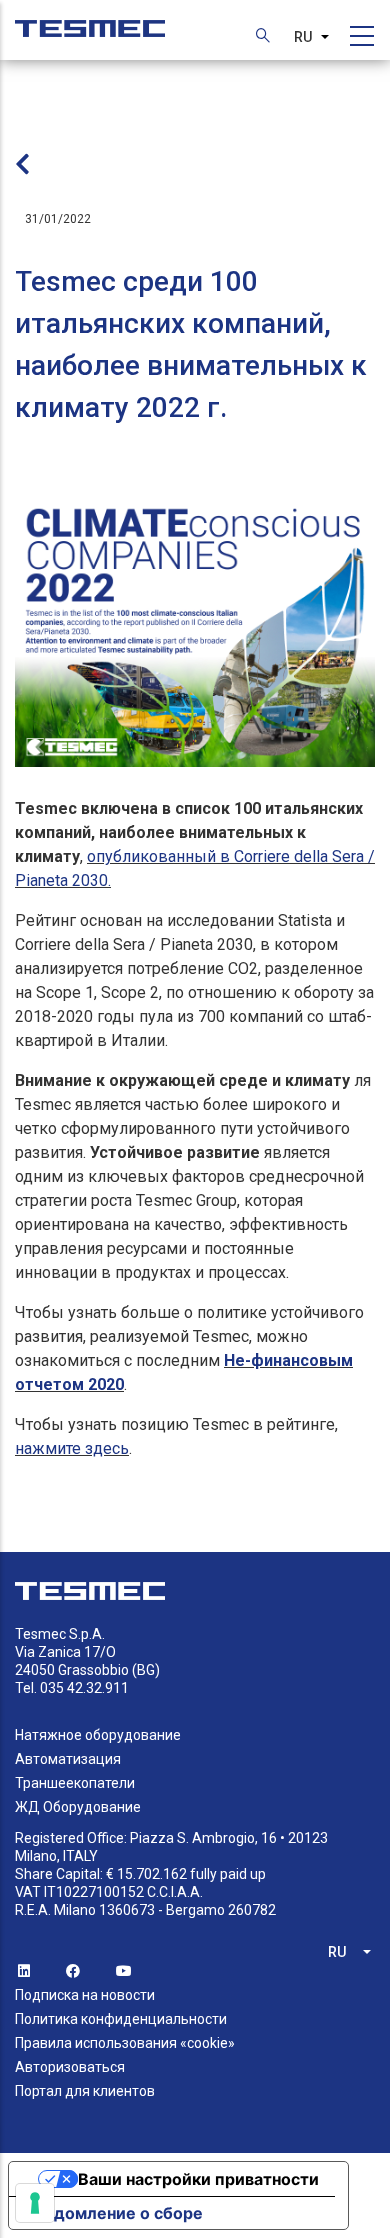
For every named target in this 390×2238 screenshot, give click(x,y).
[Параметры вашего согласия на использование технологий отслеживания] (35, 2203)
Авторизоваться (70, 2067)
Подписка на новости (85, 1995)
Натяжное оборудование (98, 1735)
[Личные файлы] (90, 18)
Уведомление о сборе (114, 2213)
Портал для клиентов (85, 2091)
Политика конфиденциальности (121, 2019)
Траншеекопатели (75, 1783)
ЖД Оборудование (78, 1807)
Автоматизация (68, 1759)
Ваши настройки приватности (198, 2179)
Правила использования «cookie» (125, 2043)
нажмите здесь (72, 1448)
